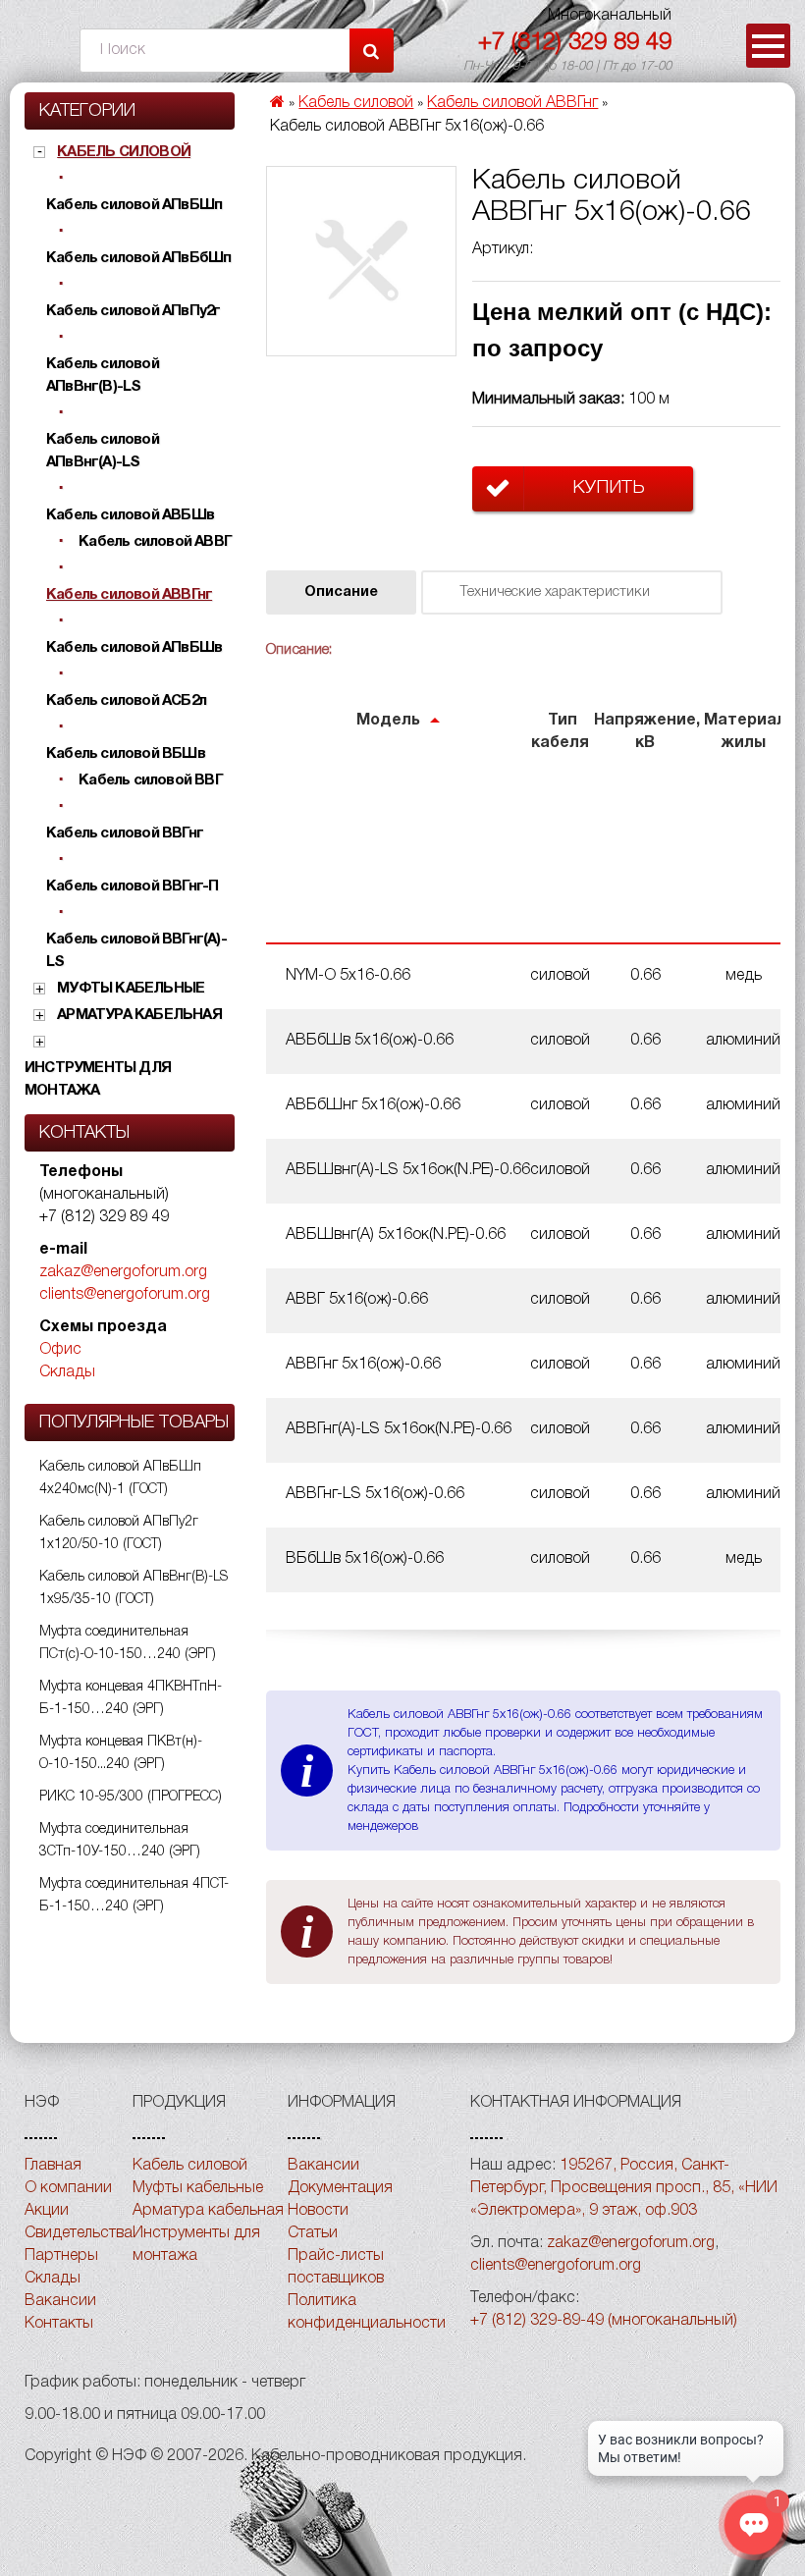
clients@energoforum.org (125, 1295)
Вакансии (60, 2301)
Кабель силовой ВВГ (151, 780)
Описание (341, 592)
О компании (68, 2188)
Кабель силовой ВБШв (126, 754)
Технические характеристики (555, 592)
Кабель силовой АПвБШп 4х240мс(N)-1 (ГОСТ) (120, 1478)
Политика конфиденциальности (367, 2312)
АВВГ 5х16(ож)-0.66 (357, 1300)
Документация (340, 2188)
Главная (53, 2166)
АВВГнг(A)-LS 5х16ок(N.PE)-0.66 (399, 1429)
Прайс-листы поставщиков (336, 2267)
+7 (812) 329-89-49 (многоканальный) (604, 2321)
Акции (47, 2211)
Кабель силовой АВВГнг (129, 595)
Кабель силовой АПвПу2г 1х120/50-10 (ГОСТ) (119, 1533)
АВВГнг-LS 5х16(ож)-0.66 (375, 1494)
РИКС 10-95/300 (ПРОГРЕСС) (131, 1797)
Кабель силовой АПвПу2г (133, 311)
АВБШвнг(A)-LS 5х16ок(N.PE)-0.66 (408, 1170)
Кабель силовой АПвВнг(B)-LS (103, 376)
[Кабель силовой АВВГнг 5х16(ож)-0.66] (361, 261)
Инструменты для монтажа (98, 1079)
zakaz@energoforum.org (123, 1272)
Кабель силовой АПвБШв (134, 648)
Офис (60, 1350)
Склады (67, 1372)
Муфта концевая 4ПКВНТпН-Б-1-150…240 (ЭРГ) (131, 1698)
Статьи (313, 2233)
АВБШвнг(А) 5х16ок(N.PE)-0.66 (396, 1235)
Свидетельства (79, 2233)
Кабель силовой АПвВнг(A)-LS (103, 451)
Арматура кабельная (139, 1015)
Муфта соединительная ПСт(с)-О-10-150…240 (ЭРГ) (128, 1643)
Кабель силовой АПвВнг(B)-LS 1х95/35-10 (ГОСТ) (134, 1588)
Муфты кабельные (131, 989)
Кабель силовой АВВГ (155, 542)
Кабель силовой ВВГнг (125, 833)
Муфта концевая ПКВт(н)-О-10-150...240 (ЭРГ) (121, 1753)
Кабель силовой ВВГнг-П (132, 886)
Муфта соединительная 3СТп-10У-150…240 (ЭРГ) (120, 1841)
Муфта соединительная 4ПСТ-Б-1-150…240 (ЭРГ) (134, 1896)
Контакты (59, 2324)
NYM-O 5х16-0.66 (348, 976)
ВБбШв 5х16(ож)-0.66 (365, 1559)
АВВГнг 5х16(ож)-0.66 (363, 1365)
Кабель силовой (124, 152)
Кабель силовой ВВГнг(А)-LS (136, 951)
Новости (318, 2211)
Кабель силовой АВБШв (130, 515)
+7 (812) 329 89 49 (575, 43)
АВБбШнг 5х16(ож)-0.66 (373, 1105)
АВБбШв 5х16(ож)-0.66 (370, 1041)
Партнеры (61, 2256)
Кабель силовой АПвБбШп (138, 258)
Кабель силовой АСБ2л (126, 701)
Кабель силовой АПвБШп (134, 205)
